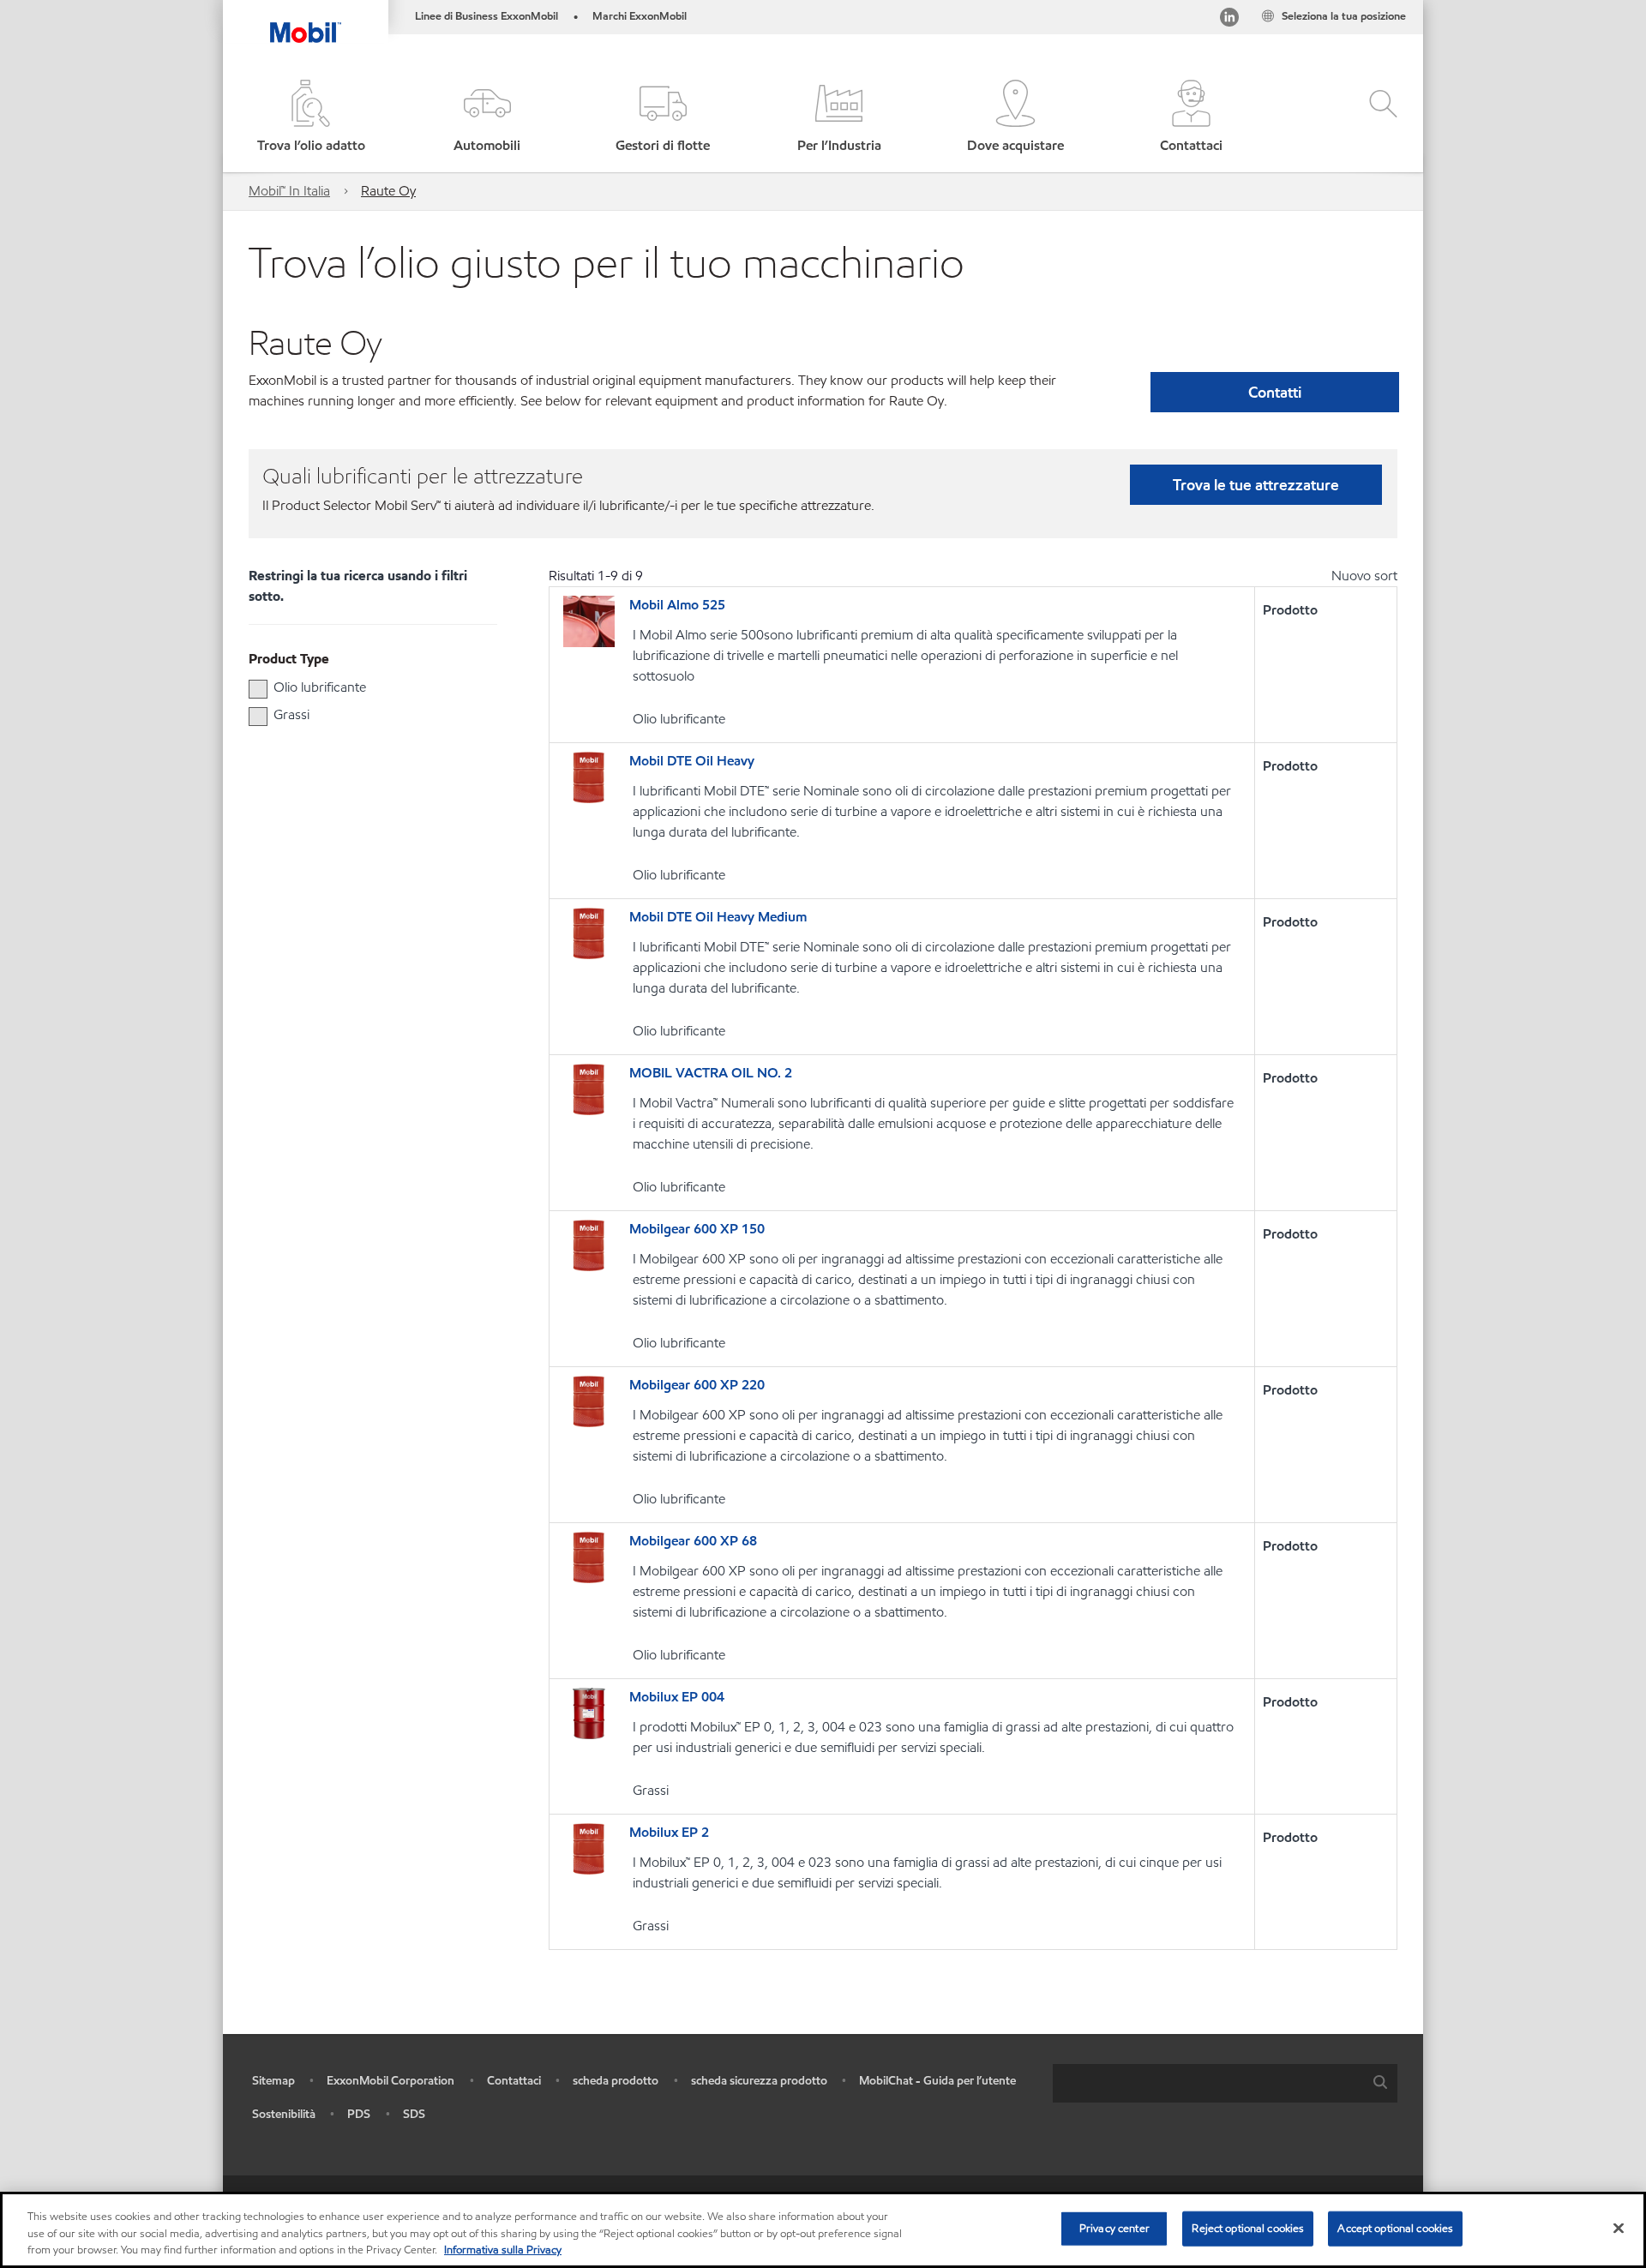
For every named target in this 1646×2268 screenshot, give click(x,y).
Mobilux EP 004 (677, 1697)
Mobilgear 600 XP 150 (697, 1229)
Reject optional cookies (1248, 2228)
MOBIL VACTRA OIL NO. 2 (711, 1073)
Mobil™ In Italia (289, 191)
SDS (414, 2114)
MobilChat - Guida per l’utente (937, 2081)
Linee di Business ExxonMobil (487, 16)
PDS (359, 2114)
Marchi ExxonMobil (640, 16)
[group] (364, 687)
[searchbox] (1208, 2083)
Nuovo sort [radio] (1364, 576)
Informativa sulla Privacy (503, 2250)
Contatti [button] (1275, 392)
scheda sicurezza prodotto (759, 2081)
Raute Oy (388, 191)
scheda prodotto (616, 2081)
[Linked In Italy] (1229, 20)
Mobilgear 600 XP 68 (693, 1541)
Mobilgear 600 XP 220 (697, 1385)
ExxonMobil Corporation (390, 2081)
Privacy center (1114, 2228)
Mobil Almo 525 (677, 605)
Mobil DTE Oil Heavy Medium (718, 917)
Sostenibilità (284, 2114)
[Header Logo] (306, 21)
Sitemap (273, 2081)
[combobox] (1225, 2083)
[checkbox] (258, 689)
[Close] (1619, 2228)
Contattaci (514, 2081)
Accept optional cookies (1395, 2228)
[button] (487, 118)
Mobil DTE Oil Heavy (692, 761)
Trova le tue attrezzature (1256, 485)
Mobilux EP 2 (669, 1832)
